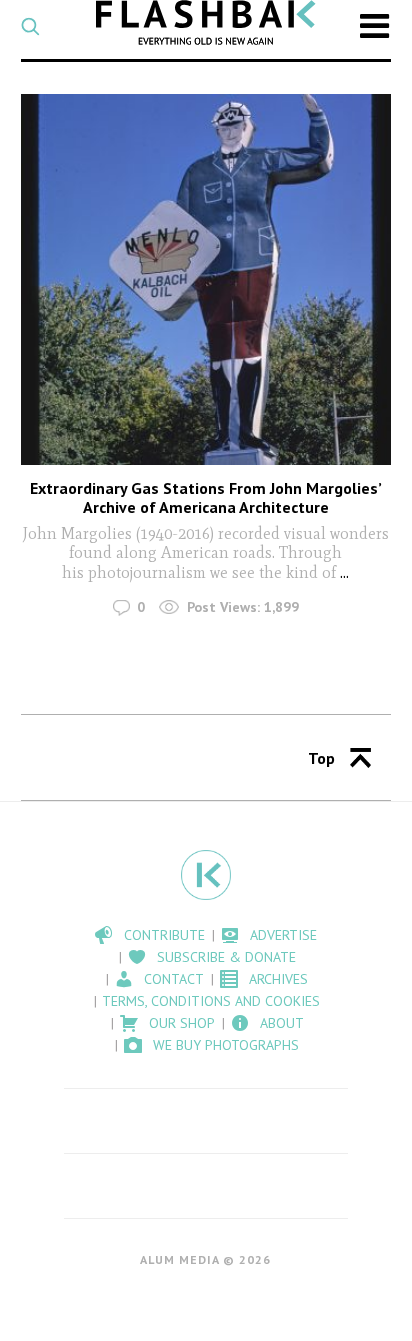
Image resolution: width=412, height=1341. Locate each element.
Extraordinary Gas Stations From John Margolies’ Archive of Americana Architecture (206, 497)
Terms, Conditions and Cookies (211, 1001)
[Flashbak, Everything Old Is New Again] (206, 22)
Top (321, 758)
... (342, 572)
